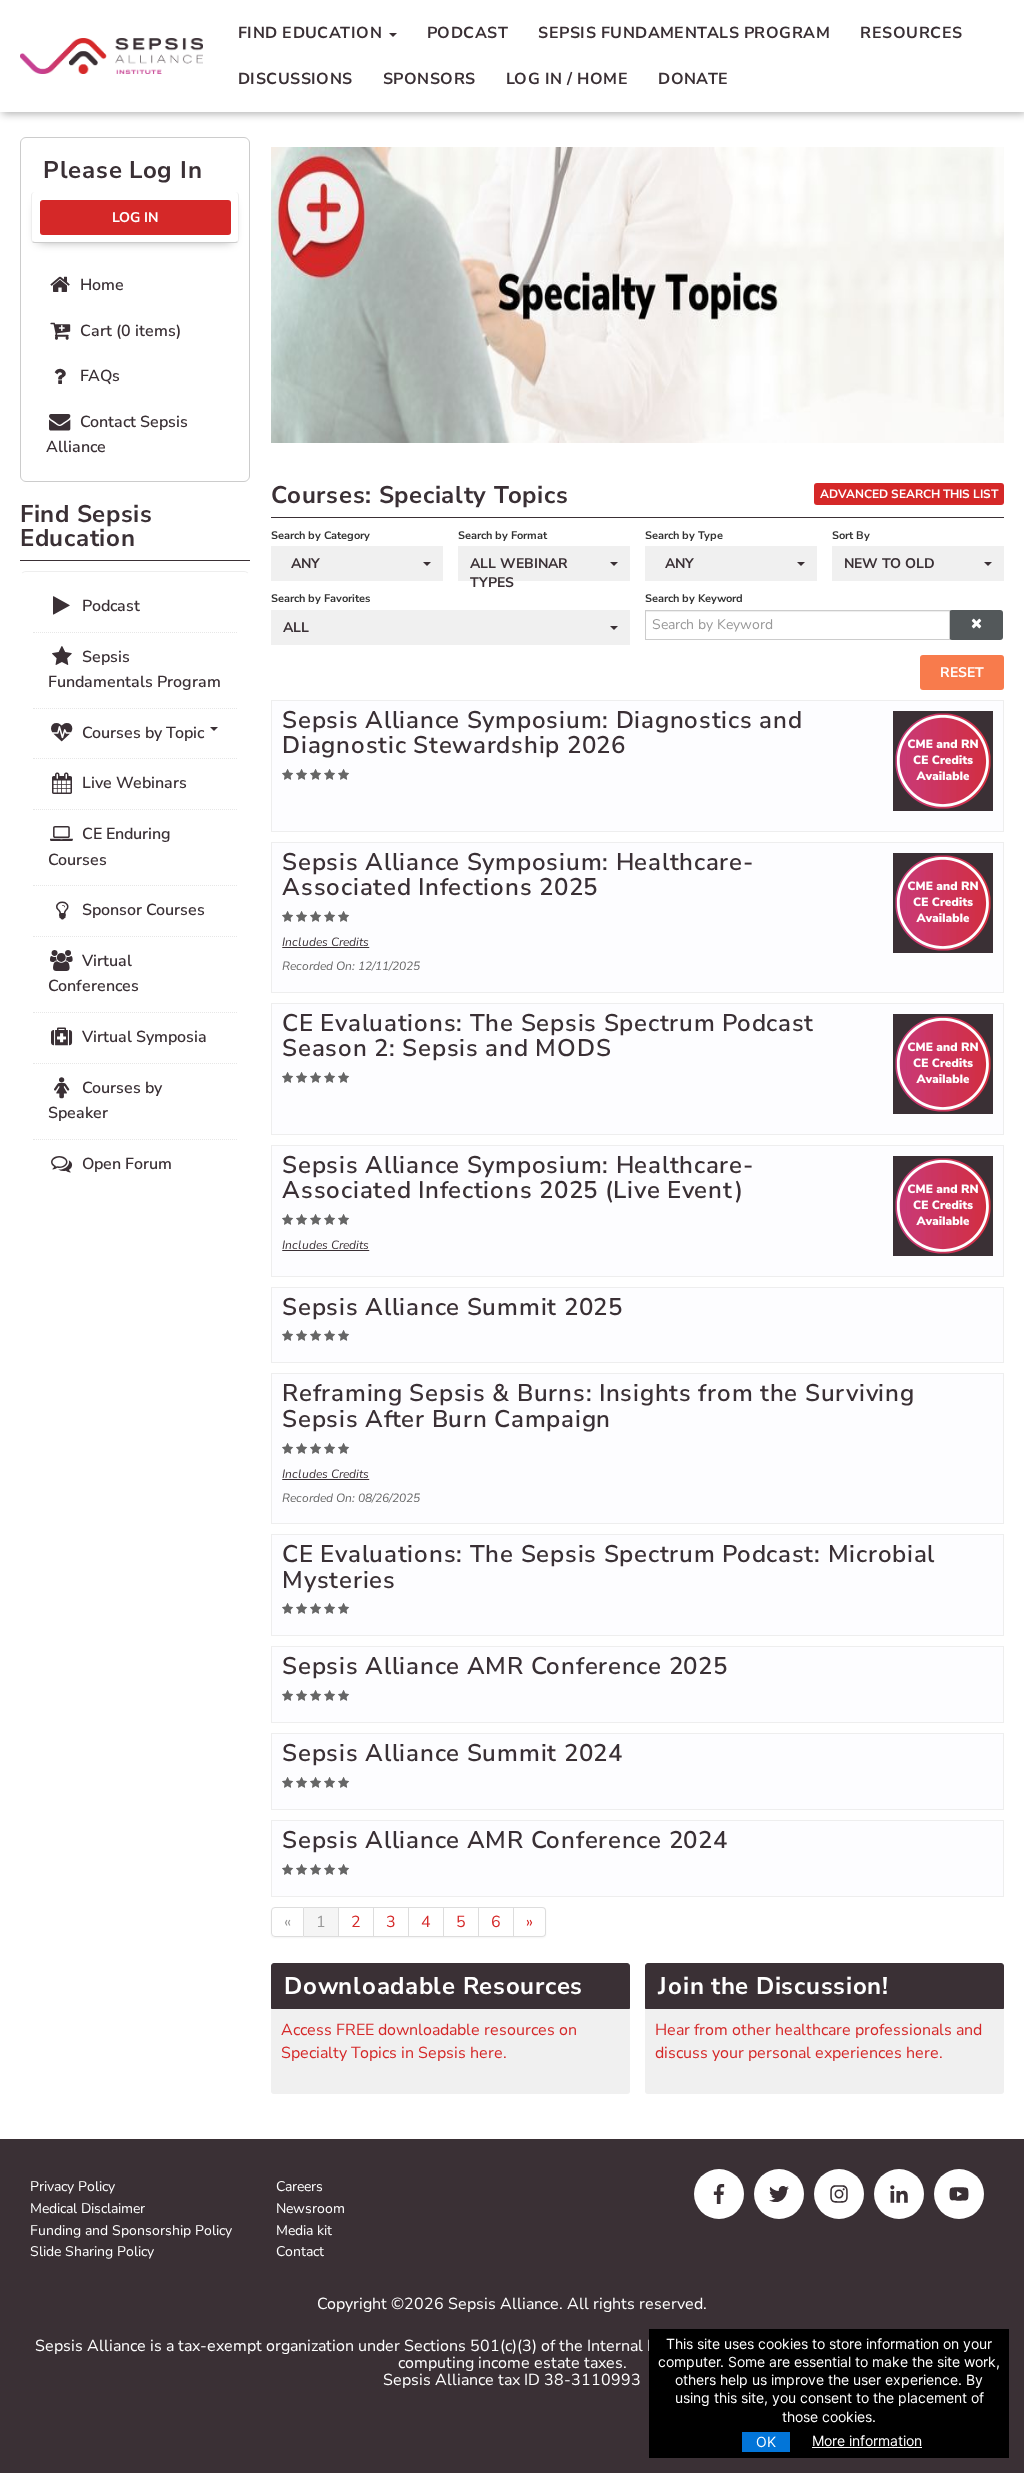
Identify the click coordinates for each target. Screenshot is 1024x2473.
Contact (300, 2252)
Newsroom (310, 2209)
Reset (962, 672)
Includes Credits (325, 942)
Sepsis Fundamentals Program (684, 33)
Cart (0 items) (128, 331)
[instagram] (839, 2194)
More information (867, 2440)
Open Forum (125, 1164)
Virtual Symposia (142, 1037)
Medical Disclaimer (87, 2209)
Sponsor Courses (141, 910)
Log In (135, 217)
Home (100, 285)
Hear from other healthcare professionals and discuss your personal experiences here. (818, 2041)
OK (766, 2441)
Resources (911, 33)
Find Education (312, 33)
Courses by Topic (143, 733)
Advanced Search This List (909, 494)
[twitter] (779, 2194)
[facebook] (719, 2194)
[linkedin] (899, 2194)
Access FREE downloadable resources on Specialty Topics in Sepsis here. (429, 2041)
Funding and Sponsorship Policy (131, 2231)
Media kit (304, 2231)
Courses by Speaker (105, 1101)
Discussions (295, 79)
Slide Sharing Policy (92, 2252)
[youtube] (959, 2194)
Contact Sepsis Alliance (117, 435)
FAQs (98, 376)
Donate (693, 79)
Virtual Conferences (93, 974)
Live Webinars (132, 783)
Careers (299, 2187)
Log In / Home (567, 79)
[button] (976, 625)
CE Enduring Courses (109, 847)
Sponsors (429, 79)
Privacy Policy (72, 2187)
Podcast (467, 33)
